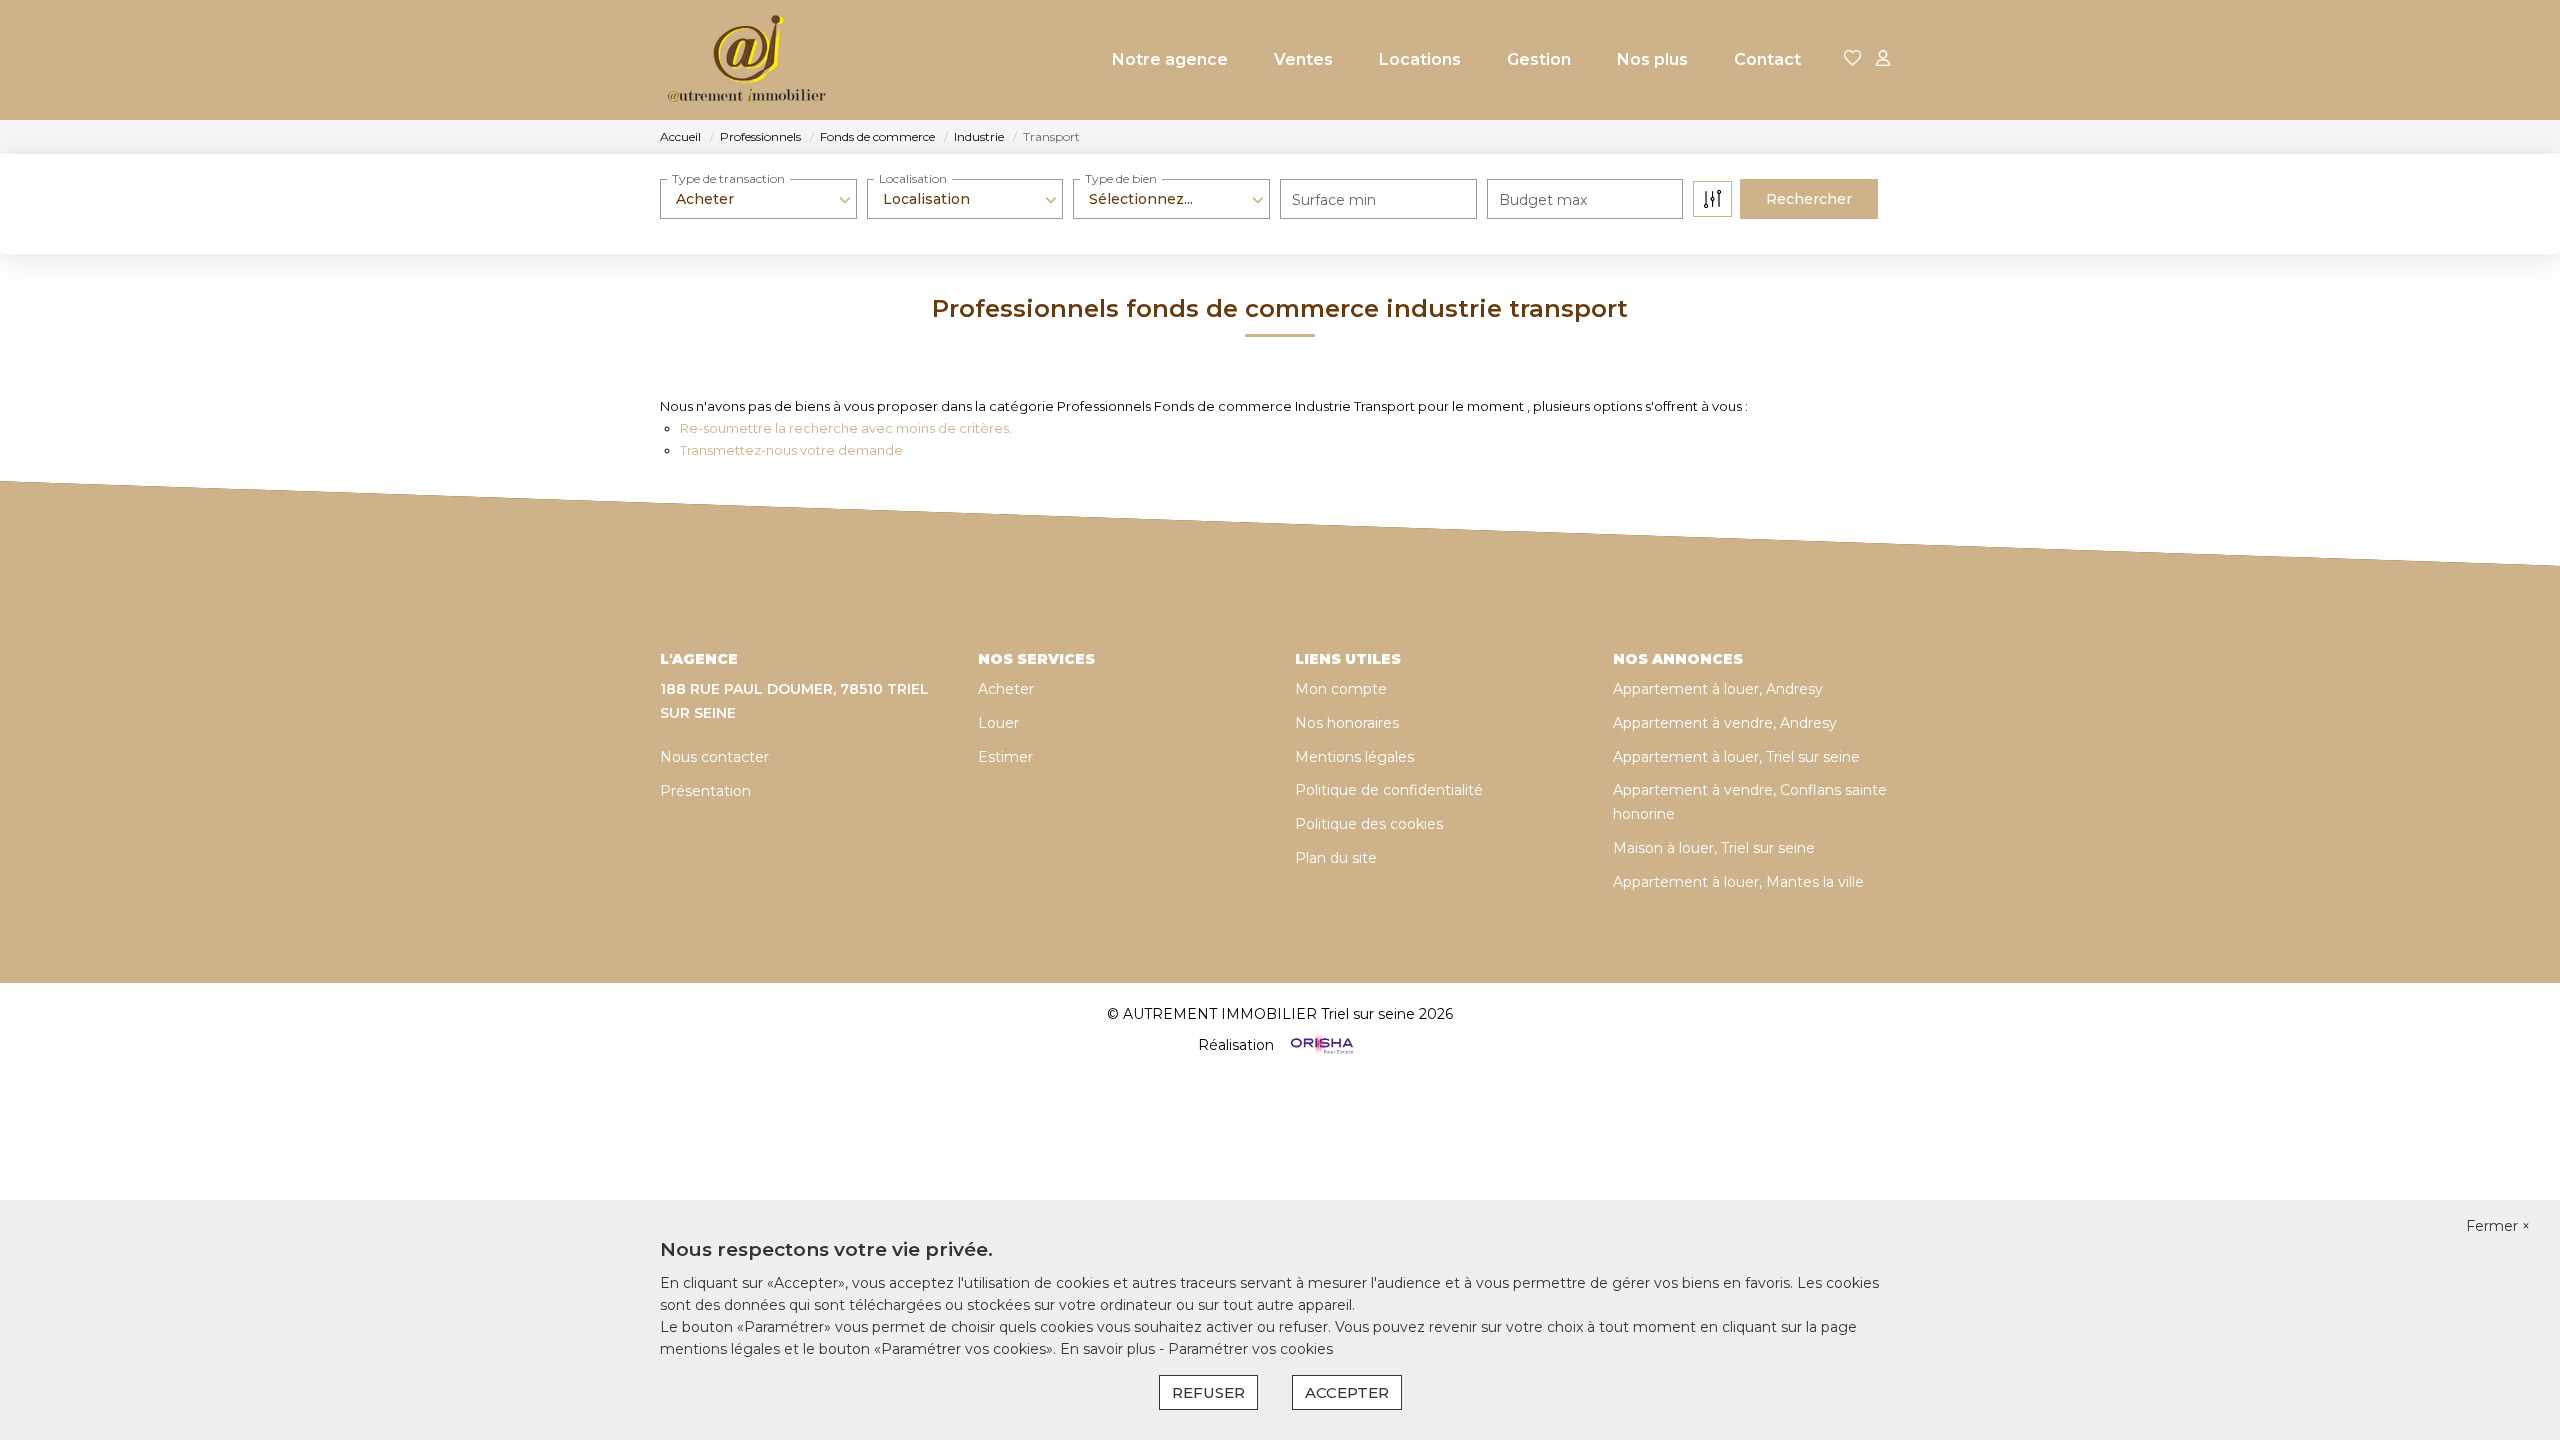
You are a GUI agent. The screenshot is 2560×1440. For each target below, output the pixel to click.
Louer (998, 723)
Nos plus (1652, 59)
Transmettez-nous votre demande (791, 450)
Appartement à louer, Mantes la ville (1738, 882)
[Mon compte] (1883, 59)
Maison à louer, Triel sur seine (1714, 848)
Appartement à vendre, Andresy (1725, 723)
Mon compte (1341, 689)
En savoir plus (1109, 1349)
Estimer (1005, 757)
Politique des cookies (1369, 824)
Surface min (1334, 200)
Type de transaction (728, 178)
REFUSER (1208, 1392)
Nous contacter (714, 757)
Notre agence (1170, 59)
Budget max (1543, 200)
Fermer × (2498, 1226)
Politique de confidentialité (1389, 790)
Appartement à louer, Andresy (1718, 689)
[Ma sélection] (1853, 59)
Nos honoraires (1347, 723)
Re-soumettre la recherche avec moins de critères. (846, 428)
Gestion (1539, 59)
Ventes (1303, 59)
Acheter (1006, 689)
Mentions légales (1354, 757)
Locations (1420, 59)
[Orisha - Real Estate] (1320, 1045)
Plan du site (1336, 858)
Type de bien (1121, 178)
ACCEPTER (1347, 1392)
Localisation (913, 178)
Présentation (705, 791)
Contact (1767, 59)
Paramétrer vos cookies (1250, 1349)
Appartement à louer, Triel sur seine (1736, 757)
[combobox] (758, 199)
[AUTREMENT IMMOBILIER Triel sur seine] (748, 60)
